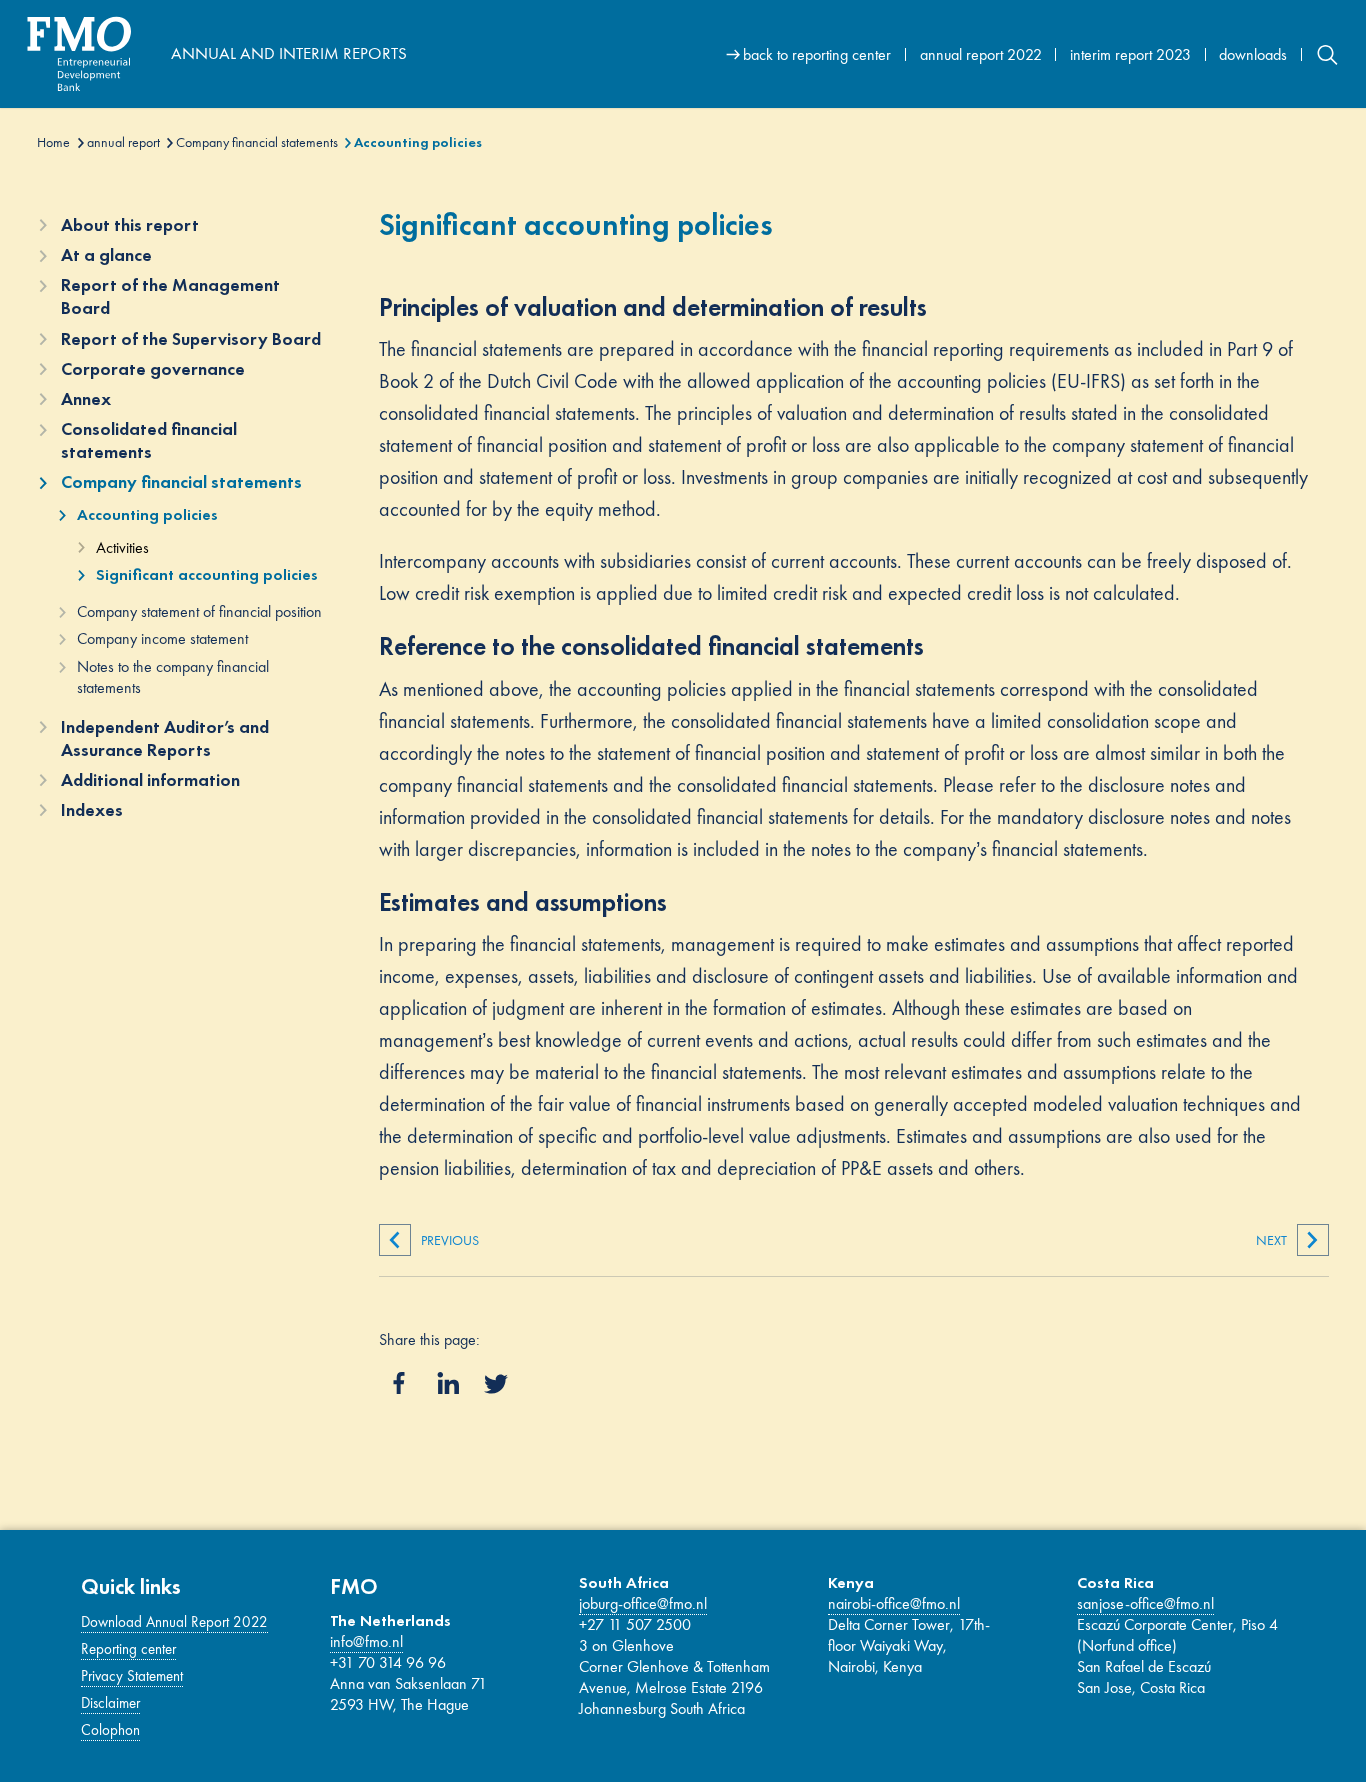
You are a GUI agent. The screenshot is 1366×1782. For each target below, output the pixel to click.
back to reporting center (817, 54)
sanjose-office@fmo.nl (1145, 1603)
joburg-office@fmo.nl (643, 1603)
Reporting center (128, 1649)
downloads (1253, 54)
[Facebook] (399, 1383)
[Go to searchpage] (1327, 54)
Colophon (110, 1730)
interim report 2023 (1130, 54)
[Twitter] (496, 1384)
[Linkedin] (448, 1383)
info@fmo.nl (366, 1641)
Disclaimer (110, 1703)
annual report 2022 (981, 54)
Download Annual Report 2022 (174, 1622)
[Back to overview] (94, 54)
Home (53, 142)
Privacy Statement (132, 1676)
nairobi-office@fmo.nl (894, 1603)
